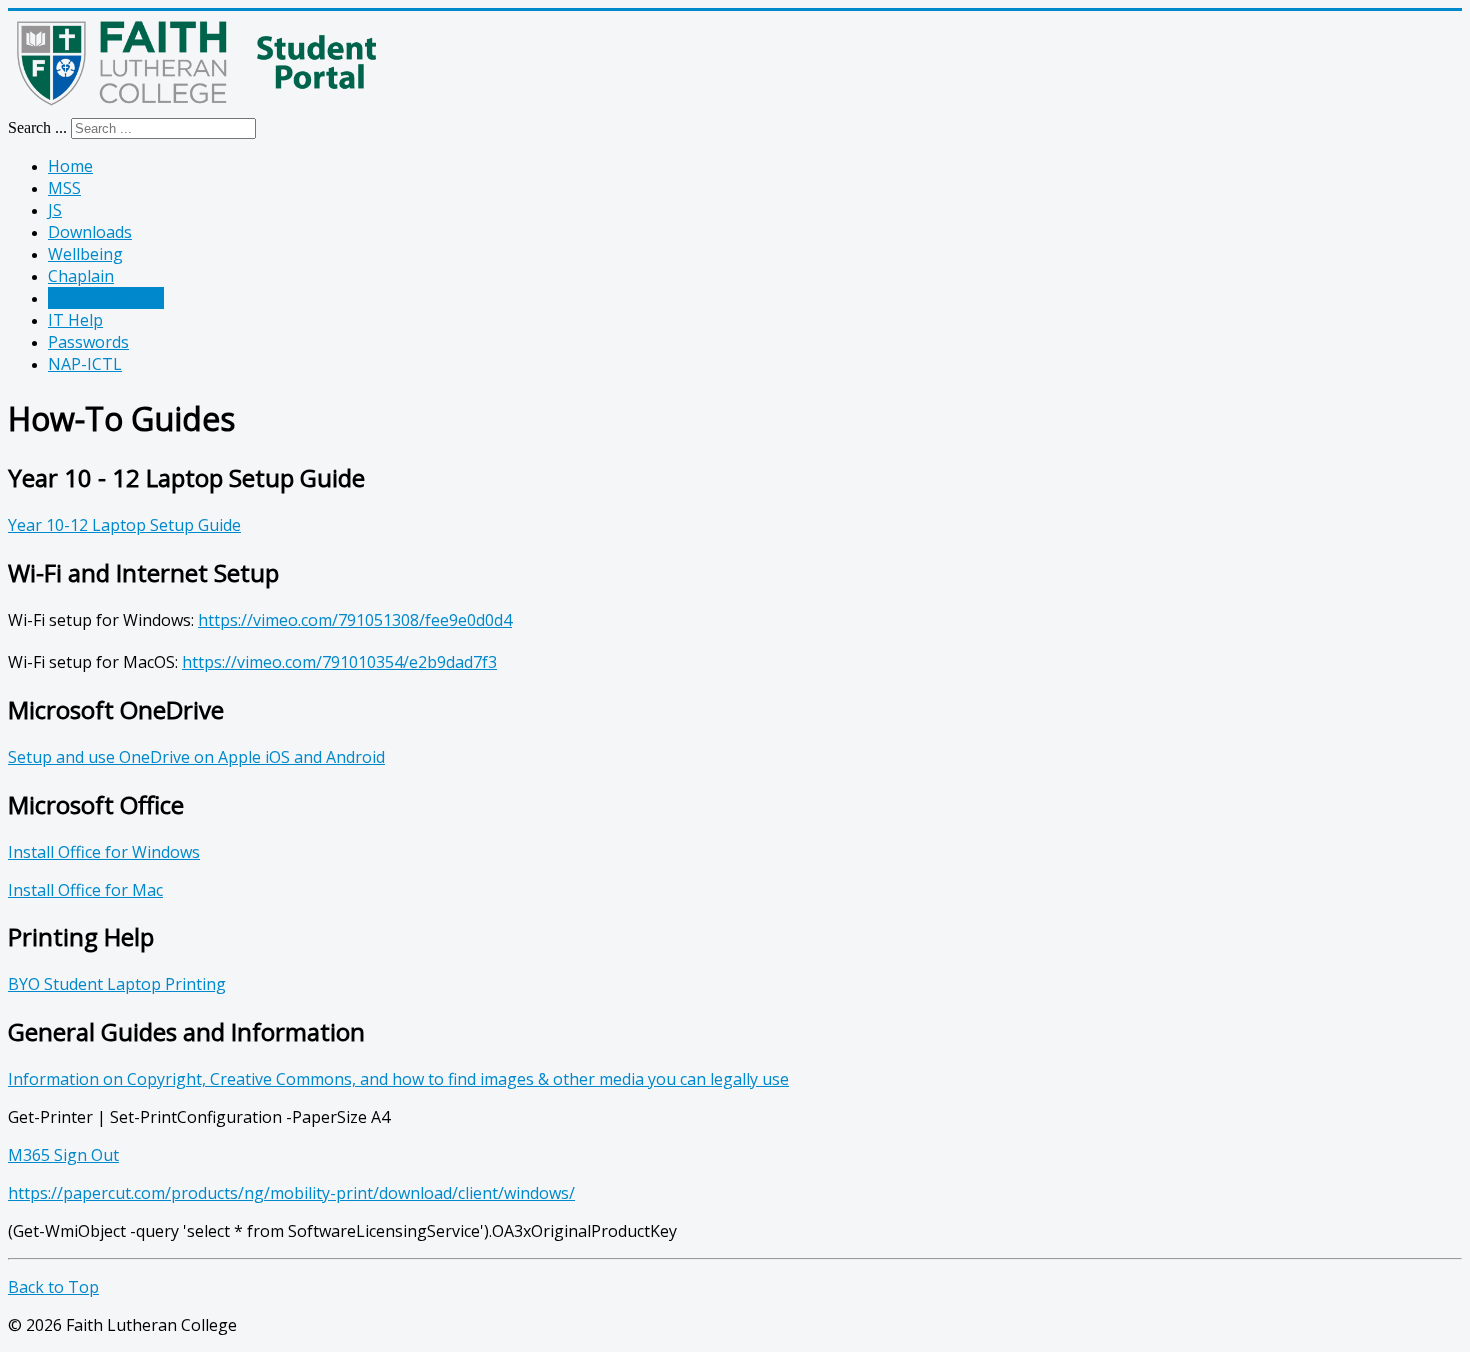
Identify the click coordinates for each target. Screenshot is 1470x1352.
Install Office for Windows (104, 852)
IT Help (75, 320)
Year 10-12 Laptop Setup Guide (124, 525)
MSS (64, 188)
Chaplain (81, 276)
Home (70, 166)
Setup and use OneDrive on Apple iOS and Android (196, 757)
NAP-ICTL (85, 364)
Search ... (37, 127)
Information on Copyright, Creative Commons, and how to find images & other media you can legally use (398, 1079)
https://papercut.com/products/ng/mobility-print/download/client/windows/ (291, 1193)
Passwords (88, 342)
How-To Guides (106, 298)
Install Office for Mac (85, 890)
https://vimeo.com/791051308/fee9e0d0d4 (355, 620)
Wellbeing (85, 254)
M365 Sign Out (63, 1155)
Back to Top (53, 1287)
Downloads (90, 232)
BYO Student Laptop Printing (117, 984)
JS (55, 210)
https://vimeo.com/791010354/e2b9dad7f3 (339, 662)
